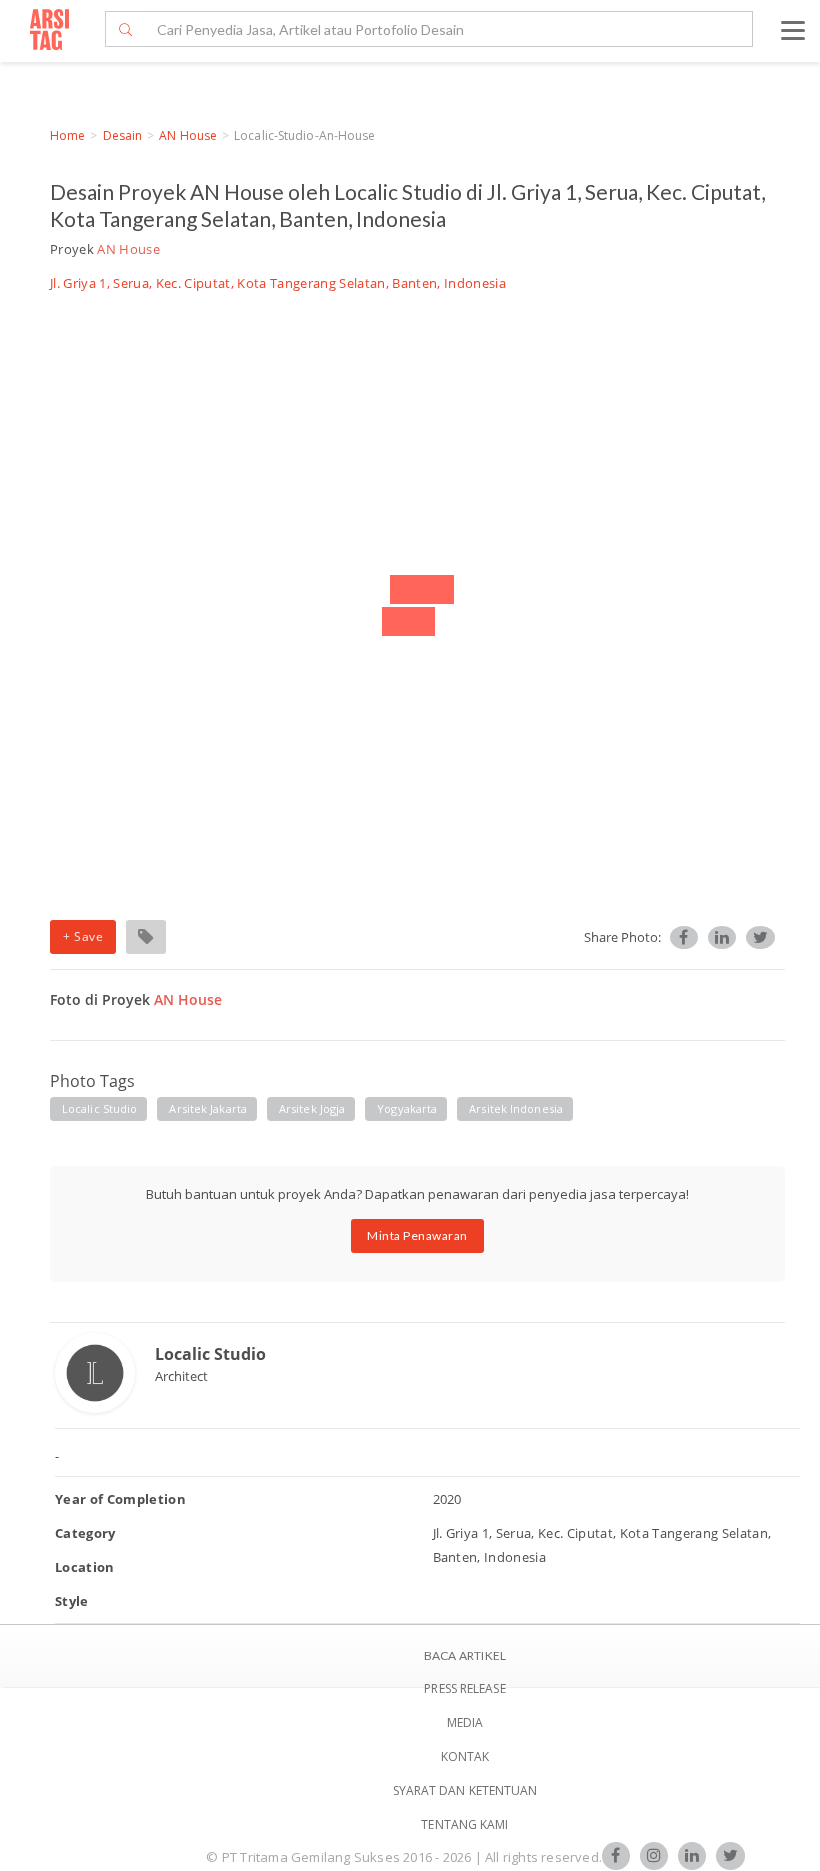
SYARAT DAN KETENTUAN (465, 1790)
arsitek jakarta (208, 1108)
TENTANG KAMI (464, 1824)
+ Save (83, 936)
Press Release (464, 1688)
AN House (188, 135)
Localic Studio (210, 1354)
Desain (123, 135)
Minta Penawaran (417, 1235)
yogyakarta (407, 1108)
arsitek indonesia (516, 1108)
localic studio (99, 1108)
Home (67, 135)
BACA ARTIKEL (465, 1655)
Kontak (465, 1756)
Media (465, 1722)
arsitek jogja (312, 1108)
